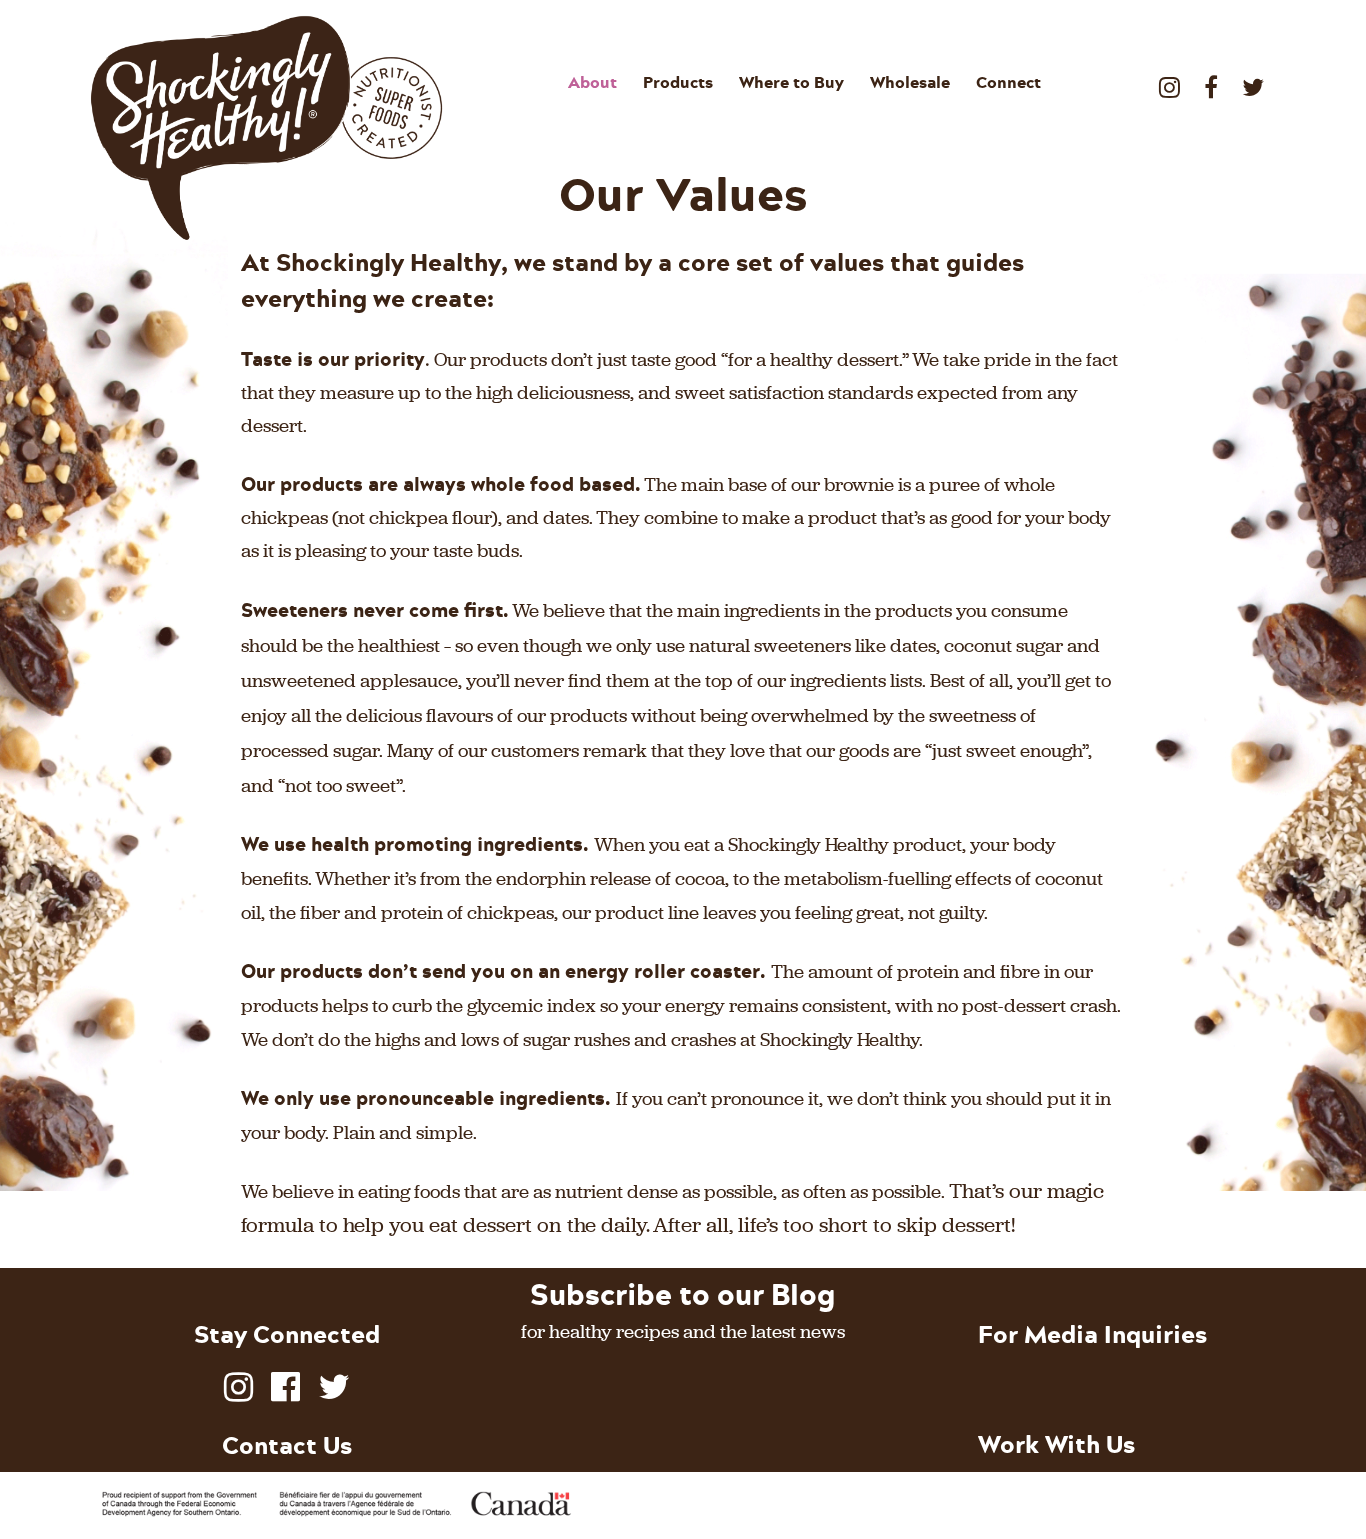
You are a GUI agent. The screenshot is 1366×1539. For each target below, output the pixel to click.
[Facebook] (1211, 79)
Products (678, 82)
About (592, 82)
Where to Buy (791, 82)
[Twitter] (1253, 79)
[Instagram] (1169, 79)
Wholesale (910, 82)
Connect (1008, 82)
